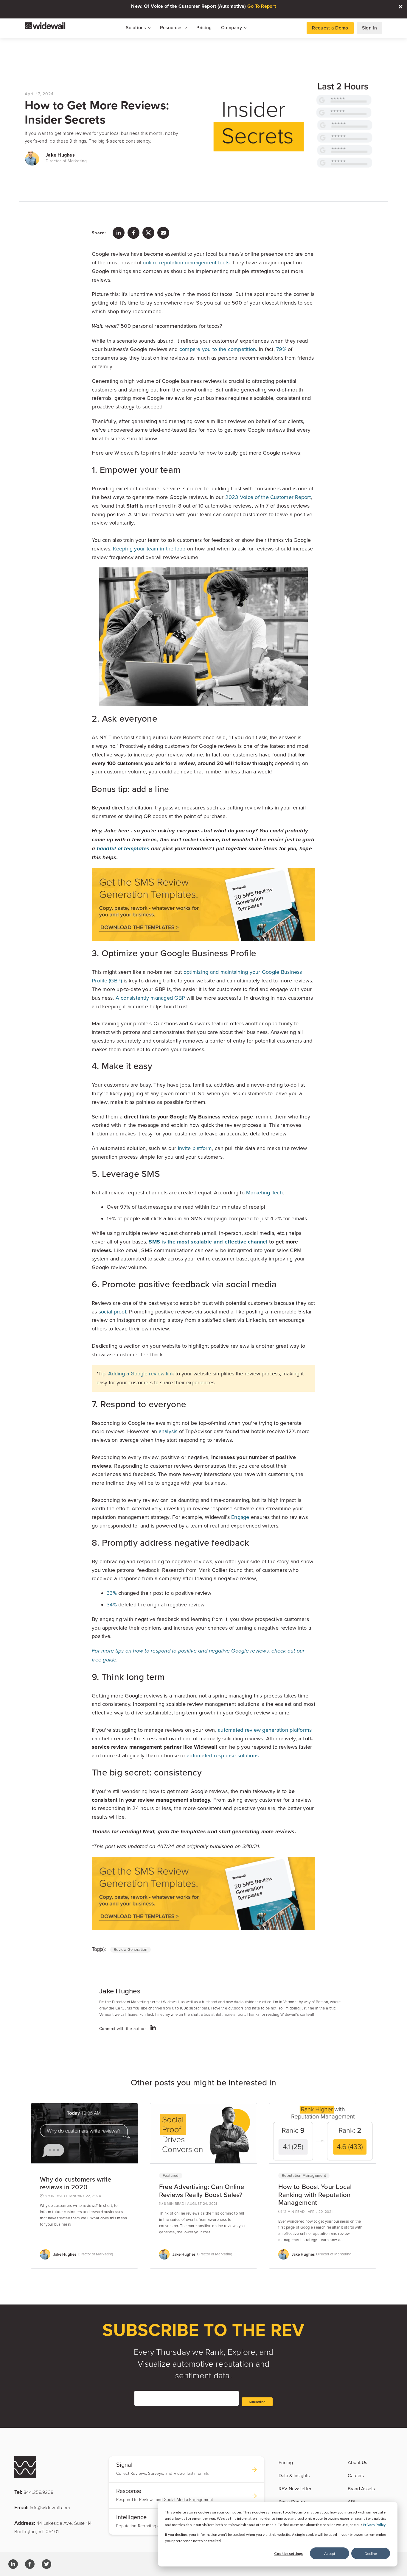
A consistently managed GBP (150, 998)
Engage (240, 1517)
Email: (42, 2507)
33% (112, 1593)
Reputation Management (304, 2176)
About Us (357, 2463)
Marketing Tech (265, 1193)
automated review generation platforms (265, 1730)
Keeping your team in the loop (149, 549)
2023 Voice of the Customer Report (268, 497)
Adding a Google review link (141, 1374)
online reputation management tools (186, 263)
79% (281, 349)
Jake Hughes (60, 155)
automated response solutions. (223, 1756)
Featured (171, 2176)
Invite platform (195, 1148)
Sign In (369, 28)
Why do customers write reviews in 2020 (76, 2183)
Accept (330, 2554)
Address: (53, 2527)
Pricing (204, 28)
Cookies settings (288, 2554)
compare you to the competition (218, 349)
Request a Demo (330, 28)
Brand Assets (361, 2489)
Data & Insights (294, 2476)
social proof (112, 1312)
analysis (168, 1431)
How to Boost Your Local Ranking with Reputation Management (315, 2195)
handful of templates (123, 849)
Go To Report (262, 6)
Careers (356, 2476)
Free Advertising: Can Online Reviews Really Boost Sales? (202, 2191)
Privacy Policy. (375, 2525)
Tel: (34, 2492)
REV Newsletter (295, 2489)
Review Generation (131, 1950)
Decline (371, 2554)
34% (112, 1605)
